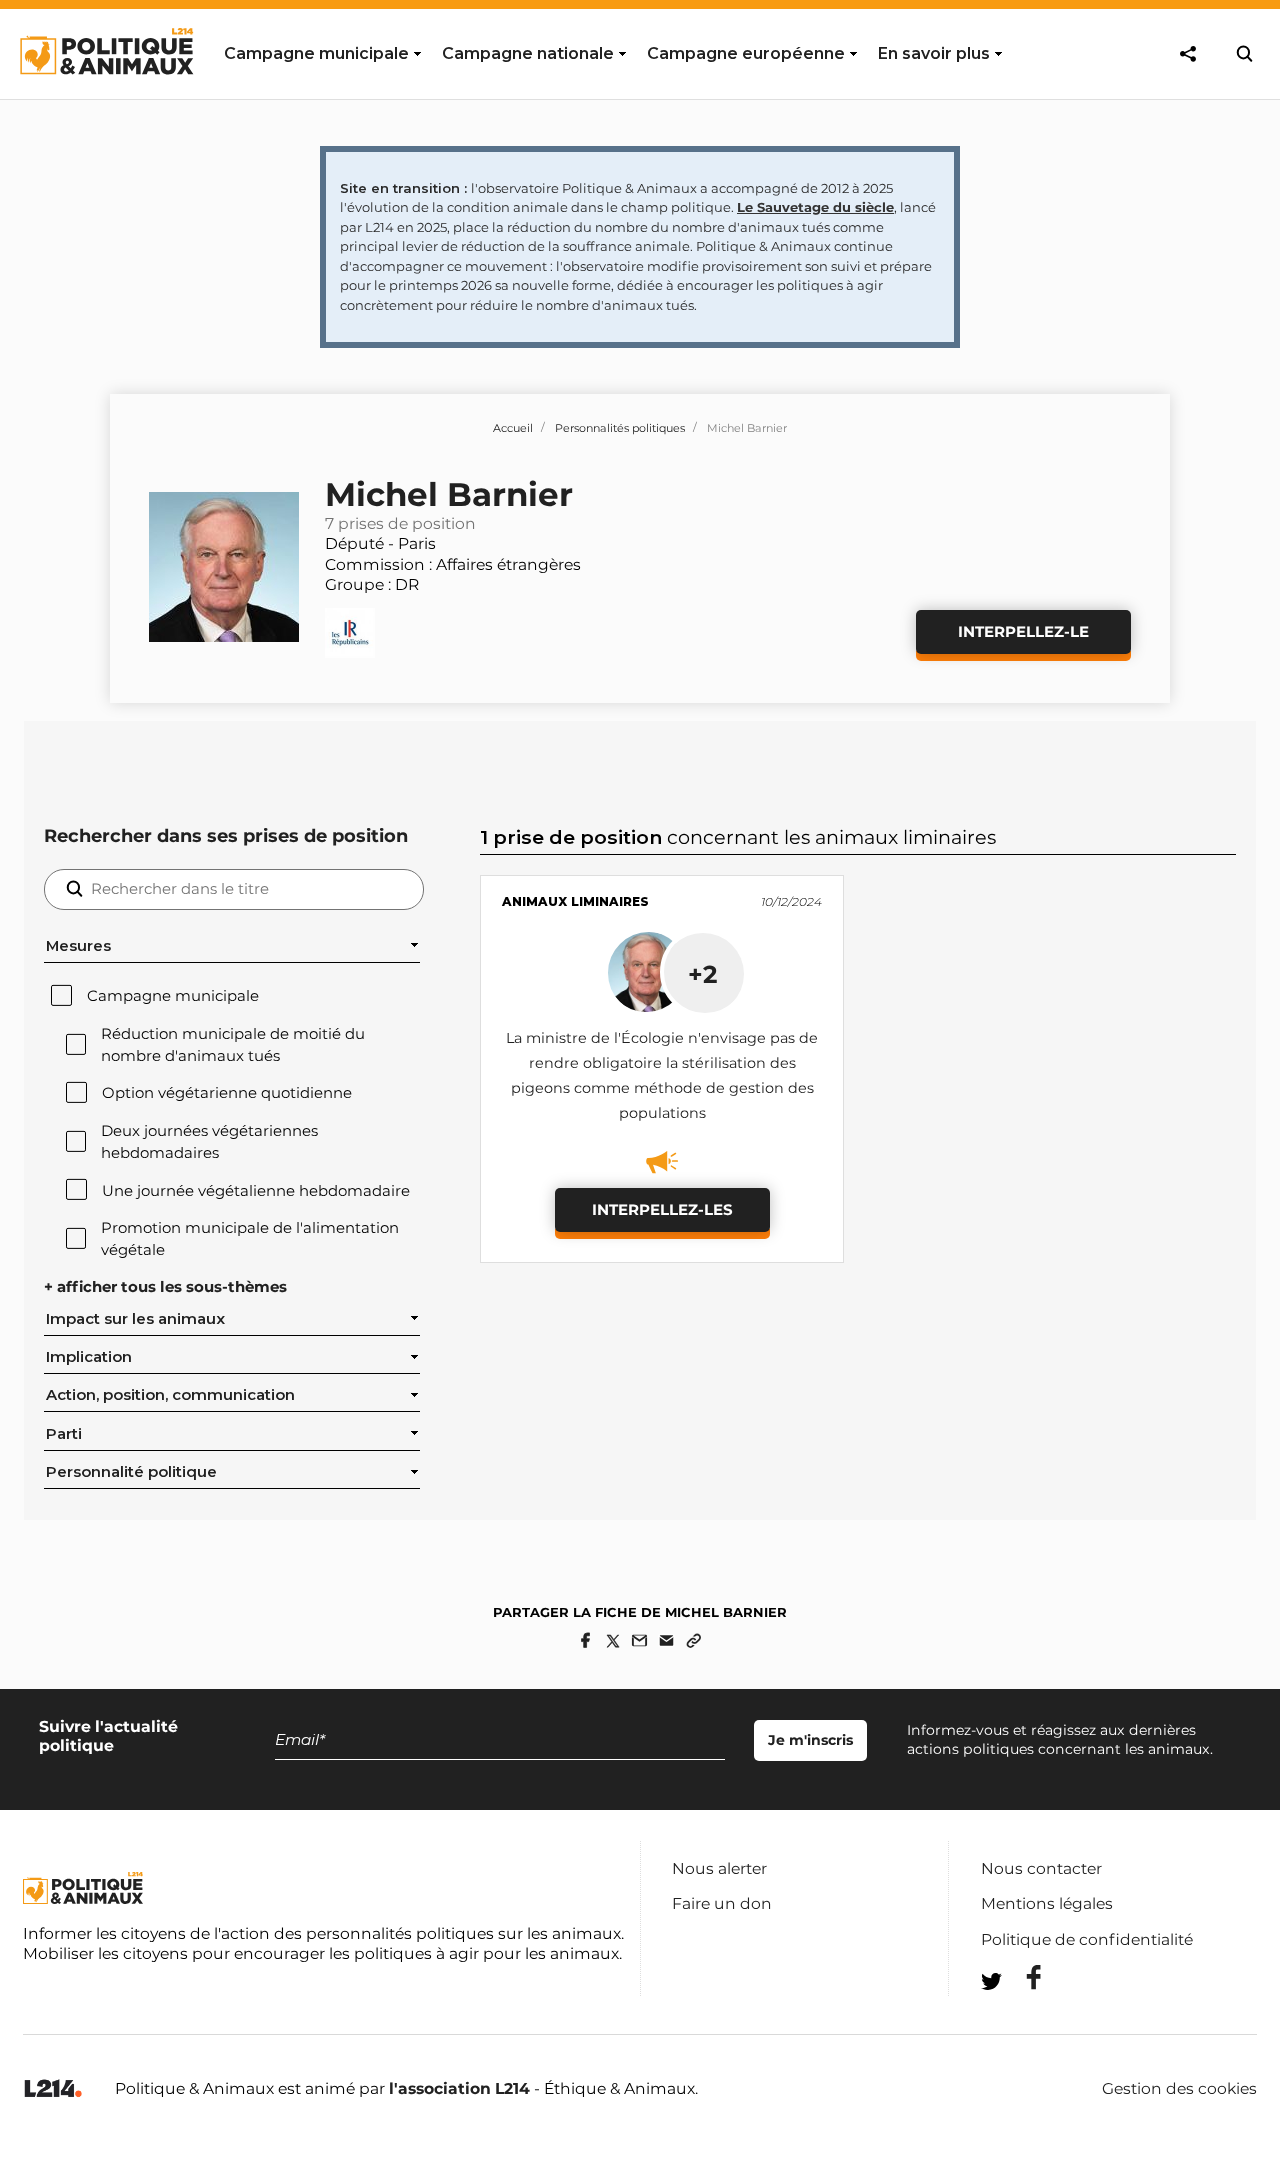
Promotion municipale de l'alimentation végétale (250, 1239)
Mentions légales (1047, 1903)
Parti (64, 1434)
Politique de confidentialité (1087, 1939)
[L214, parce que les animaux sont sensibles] (53, 2089)
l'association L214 (459, 2088)
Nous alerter (719, 1868)
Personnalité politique (131, 1472)
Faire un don (722, 1903)
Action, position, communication (170, 1395)
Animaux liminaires (575, 901)
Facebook (1021, 1977)
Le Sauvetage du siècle (815, 207)
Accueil (513, 428)
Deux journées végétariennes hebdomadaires (209, 1142)
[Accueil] (105, 93)
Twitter (1021, 2017)
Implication (89, 1357)
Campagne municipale (173, 996)
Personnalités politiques (620, 428)
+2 (702, 974)
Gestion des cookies (1179, 2089)
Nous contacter (1041, 1868)
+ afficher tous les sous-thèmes (165, 1287)
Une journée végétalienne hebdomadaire (256, 1191)
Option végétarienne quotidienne (227, 1093)
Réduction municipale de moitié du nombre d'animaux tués (233, 1045)
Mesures (78, 946)
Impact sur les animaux (135, 1319)
